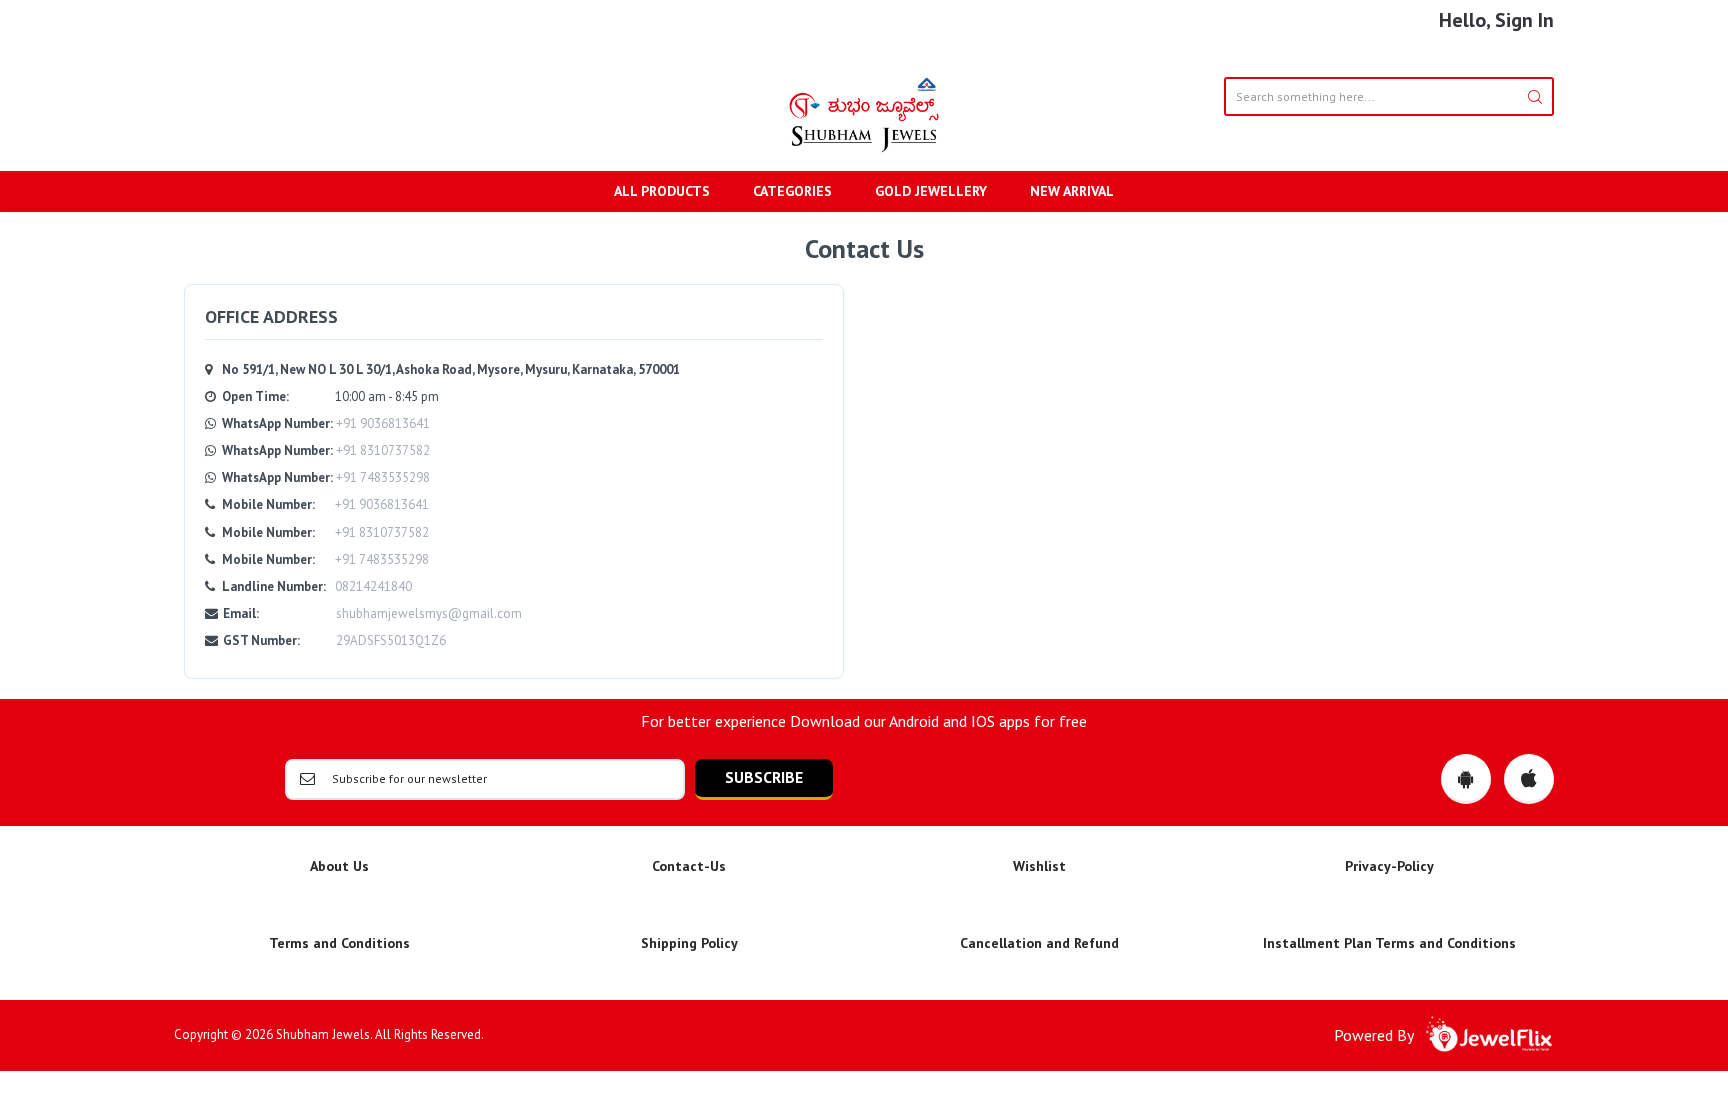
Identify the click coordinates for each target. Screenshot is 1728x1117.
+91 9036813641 (383, 423)
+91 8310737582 (383, 450)
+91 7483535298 (383, 477)
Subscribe (764, 777)
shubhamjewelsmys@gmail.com (429, 613)
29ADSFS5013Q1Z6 (391, 640)
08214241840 (373, 586)
